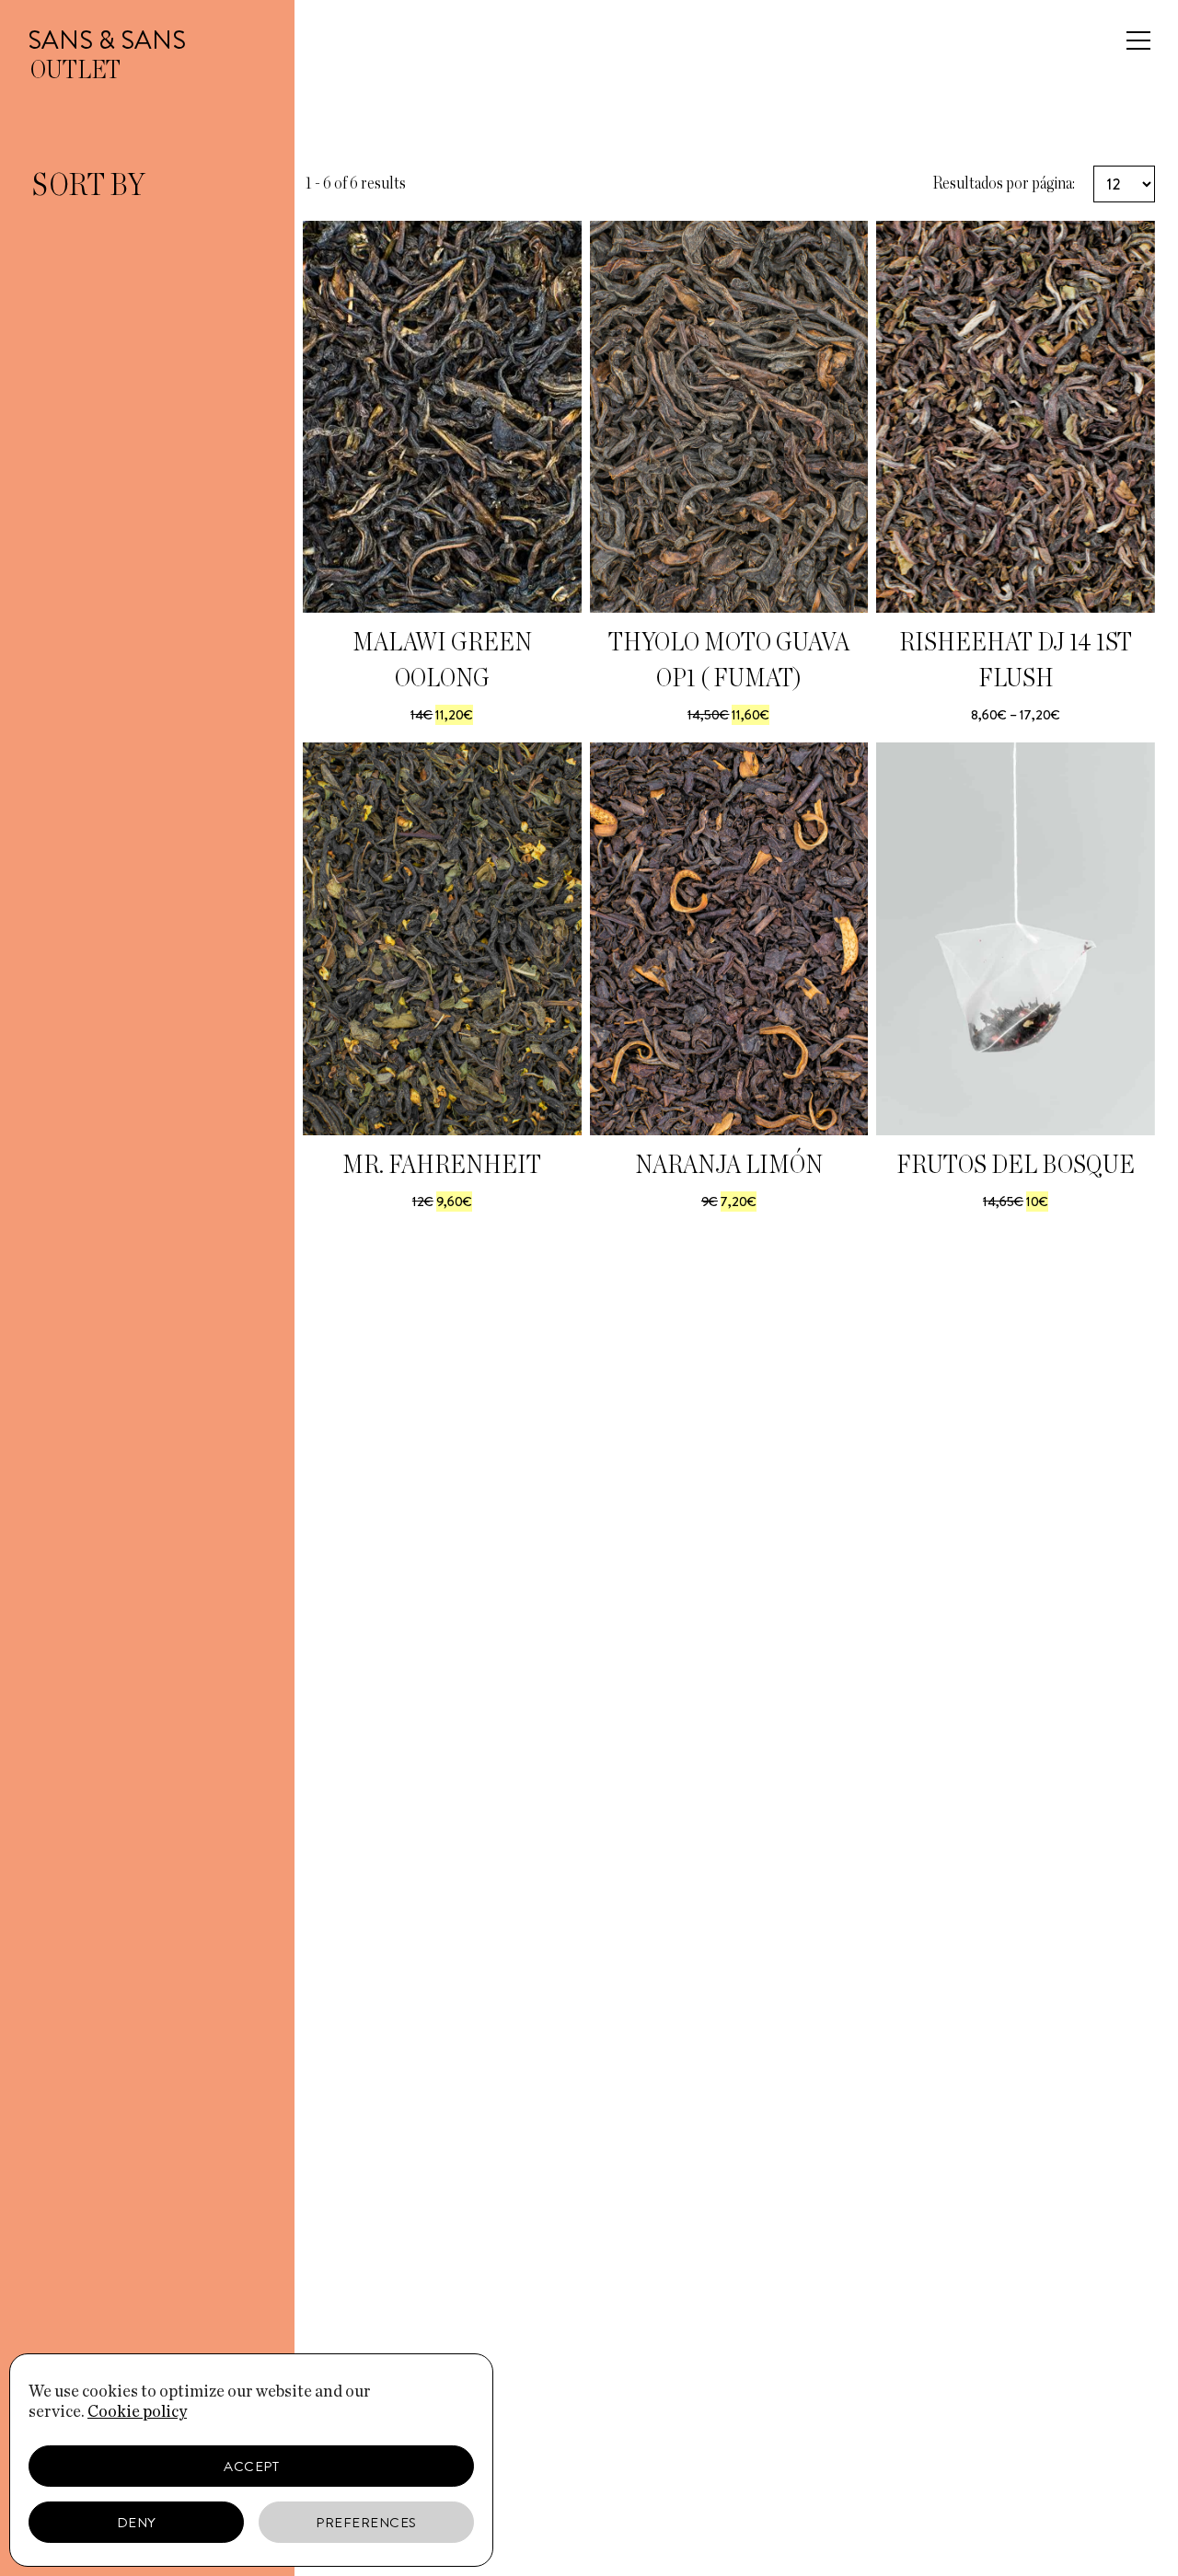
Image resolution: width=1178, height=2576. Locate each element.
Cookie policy (137, 2412)
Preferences (366, 2523)
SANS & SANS (107, 40)
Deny (137, 2523)
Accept (251, 2467)
